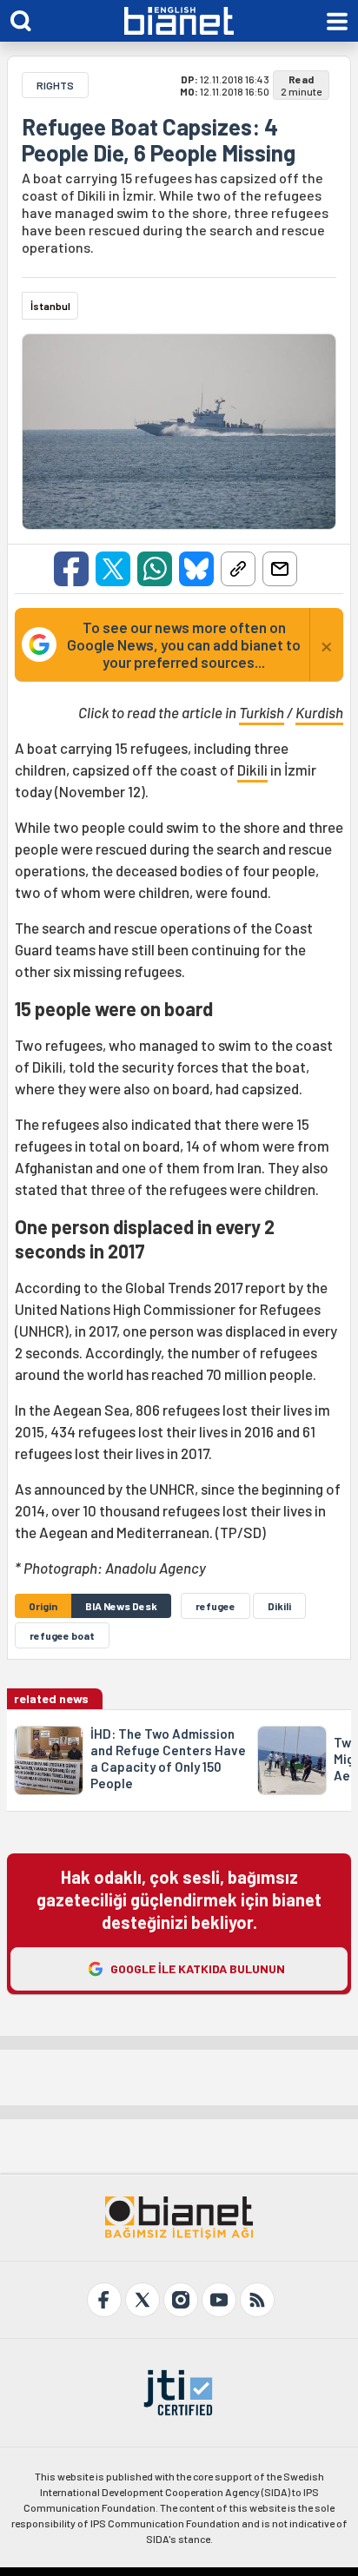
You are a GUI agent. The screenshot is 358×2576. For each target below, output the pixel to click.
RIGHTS (55, 85)
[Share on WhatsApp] (155, 569)
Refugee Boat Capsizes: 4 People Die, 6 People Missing (159, 140)
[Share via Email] (280, 569)
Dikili (252, 769)
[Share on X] (113, 569)
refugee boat (62, 1635)
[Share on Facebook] (71, 569)
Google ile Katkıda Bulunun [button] (198, 1968)
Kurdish (319, 712)
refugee (215, 1606)
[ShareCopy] (238, 569)
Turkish (262, 712)
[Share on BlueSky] (196, 569)
